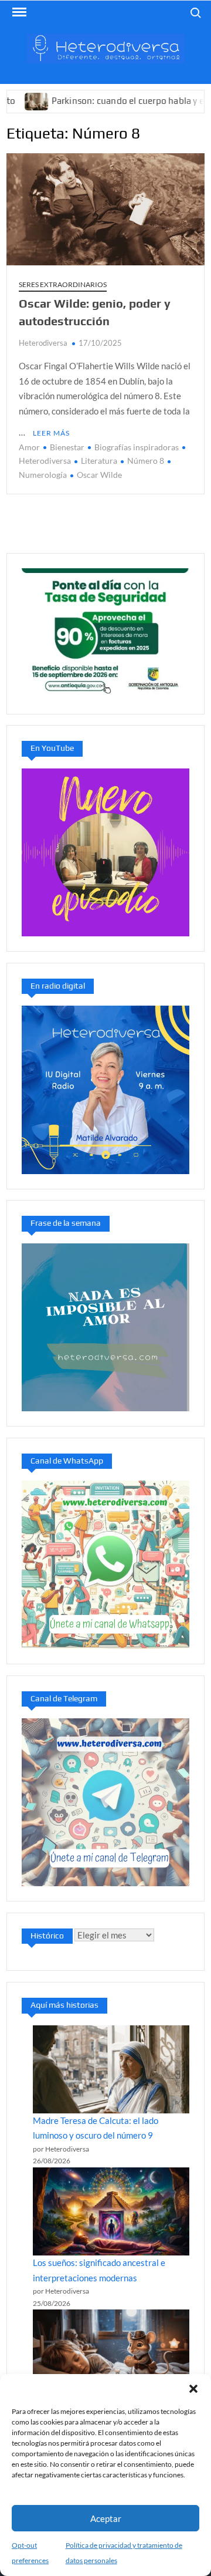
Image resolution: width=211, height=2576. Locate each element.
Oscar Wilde (99, 475)
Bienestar (67, 447)
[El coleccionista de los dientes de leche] (111, 2354)
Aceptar (106, 2518)
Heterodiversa (43, 343)
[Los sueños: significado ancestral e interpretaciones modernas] (111, 2211)
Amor (29, 447)
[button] (193, 2389)
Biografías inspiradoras (137, 447)
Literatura (99, 461)
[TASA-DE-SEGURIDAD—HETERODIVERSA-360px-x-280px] (105, 632)
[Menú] (18, 12)
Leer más (51, 433)
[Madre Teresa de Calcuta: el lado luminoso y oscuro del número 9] (111, 2069)
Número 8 (146, 461)
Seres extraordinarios (63, 284)
